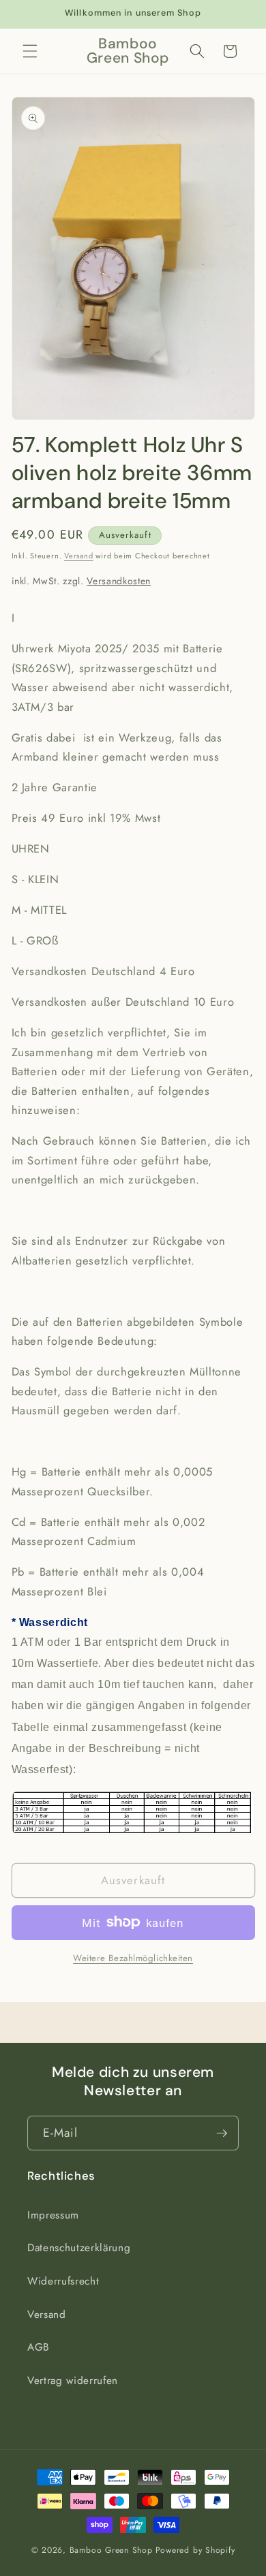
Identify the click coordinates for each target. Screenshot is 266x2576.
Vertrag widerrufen (73, 2381)
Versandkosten (119, 581)
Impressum (53, 2215)
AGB (39, 2347)
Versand (78, 556)
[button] (30, 51)
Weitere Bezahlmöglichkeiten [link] (133, 1958)
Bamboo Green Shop (111, 2550)
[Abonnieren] (222, 2133)
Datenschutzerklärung (79, 2248)
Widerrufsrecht (63, 2281)
